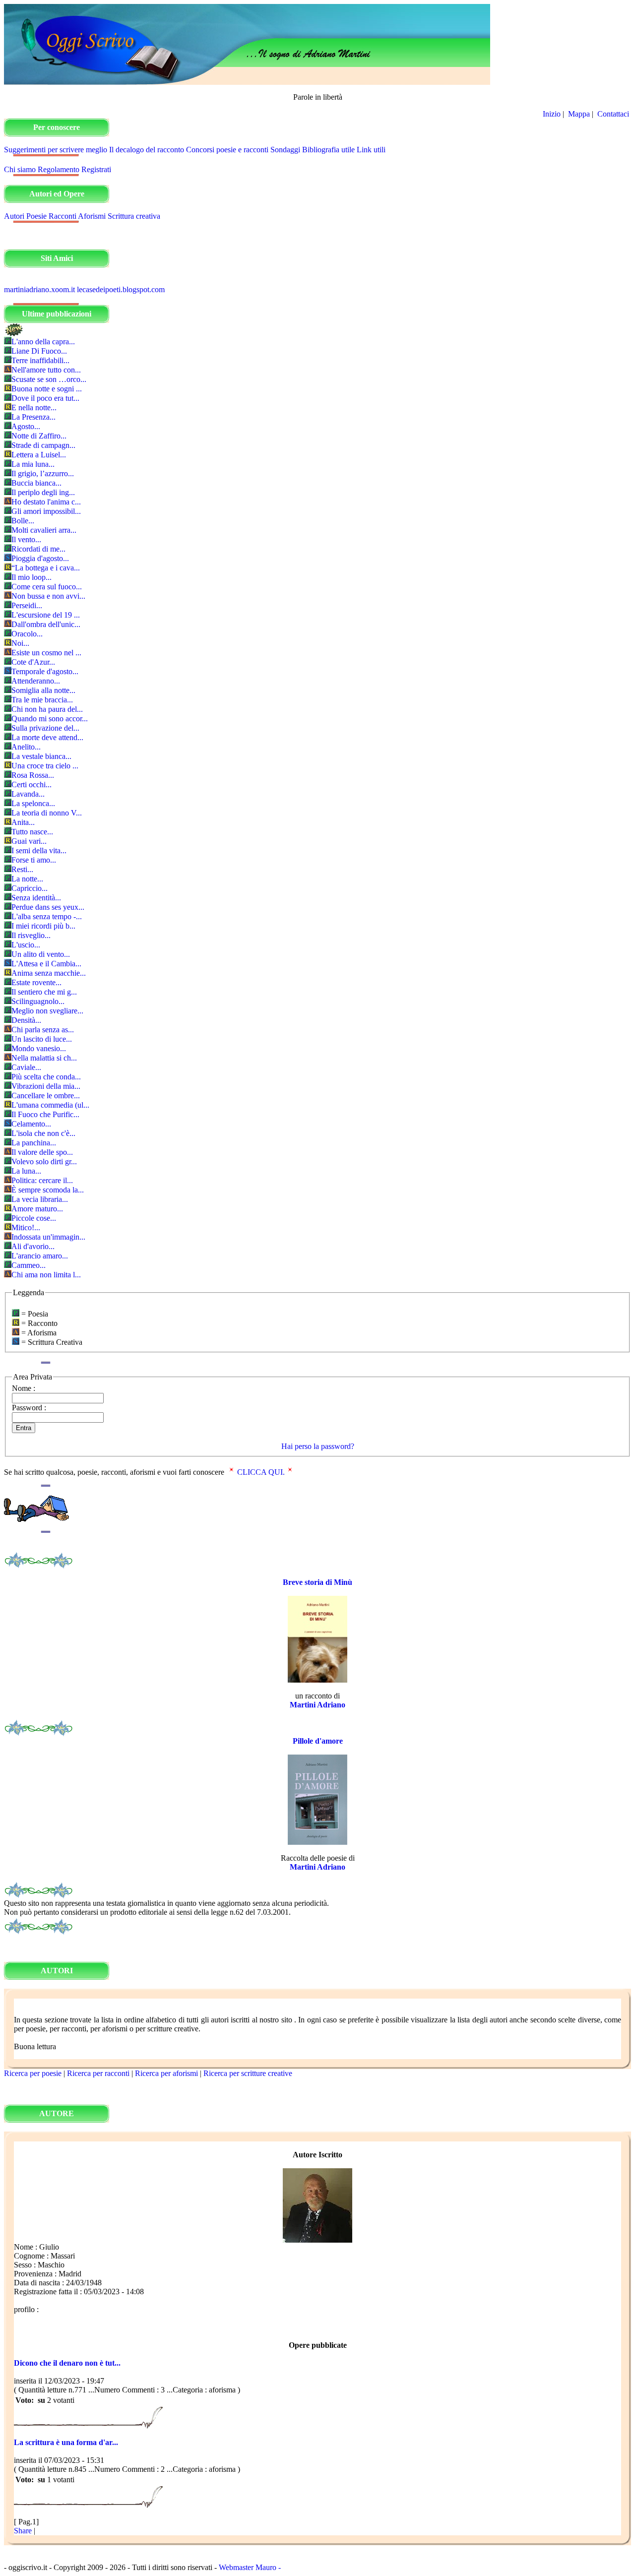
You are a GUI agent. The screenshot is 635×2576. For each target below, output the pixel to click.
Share (23, 2531)
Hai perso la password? (318, 1446)
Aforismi (92, 216)
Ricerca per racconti (98, 2073)
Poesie (36, 216)
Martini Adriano (317, 1705)
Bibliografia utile (328, 150)
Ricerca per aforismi (166, 2073)
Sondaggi (285, 150)
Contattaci (614, 114)
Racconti (63, 216)
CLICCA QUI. (261, 1472)
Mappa (579, 114)
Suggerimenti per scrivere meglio (56, 150)
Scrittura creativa (134, 216)
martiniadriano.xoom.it (39, 289)
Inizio (552, 114)
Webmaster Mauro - (250, 2567)
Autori (14, 216)
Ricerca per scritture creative (248, 2073)
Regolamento (59, 169)
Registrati (96, 169)
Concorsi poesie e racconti (227, 150)
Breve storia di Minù (317, 1582)
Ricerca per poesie (33, 2073)
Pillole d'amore (318, 1741)
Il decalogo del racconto (147, 150)
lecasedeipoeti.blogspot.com (121, 289)
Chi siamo (20, 169)
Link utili (371, 150)
